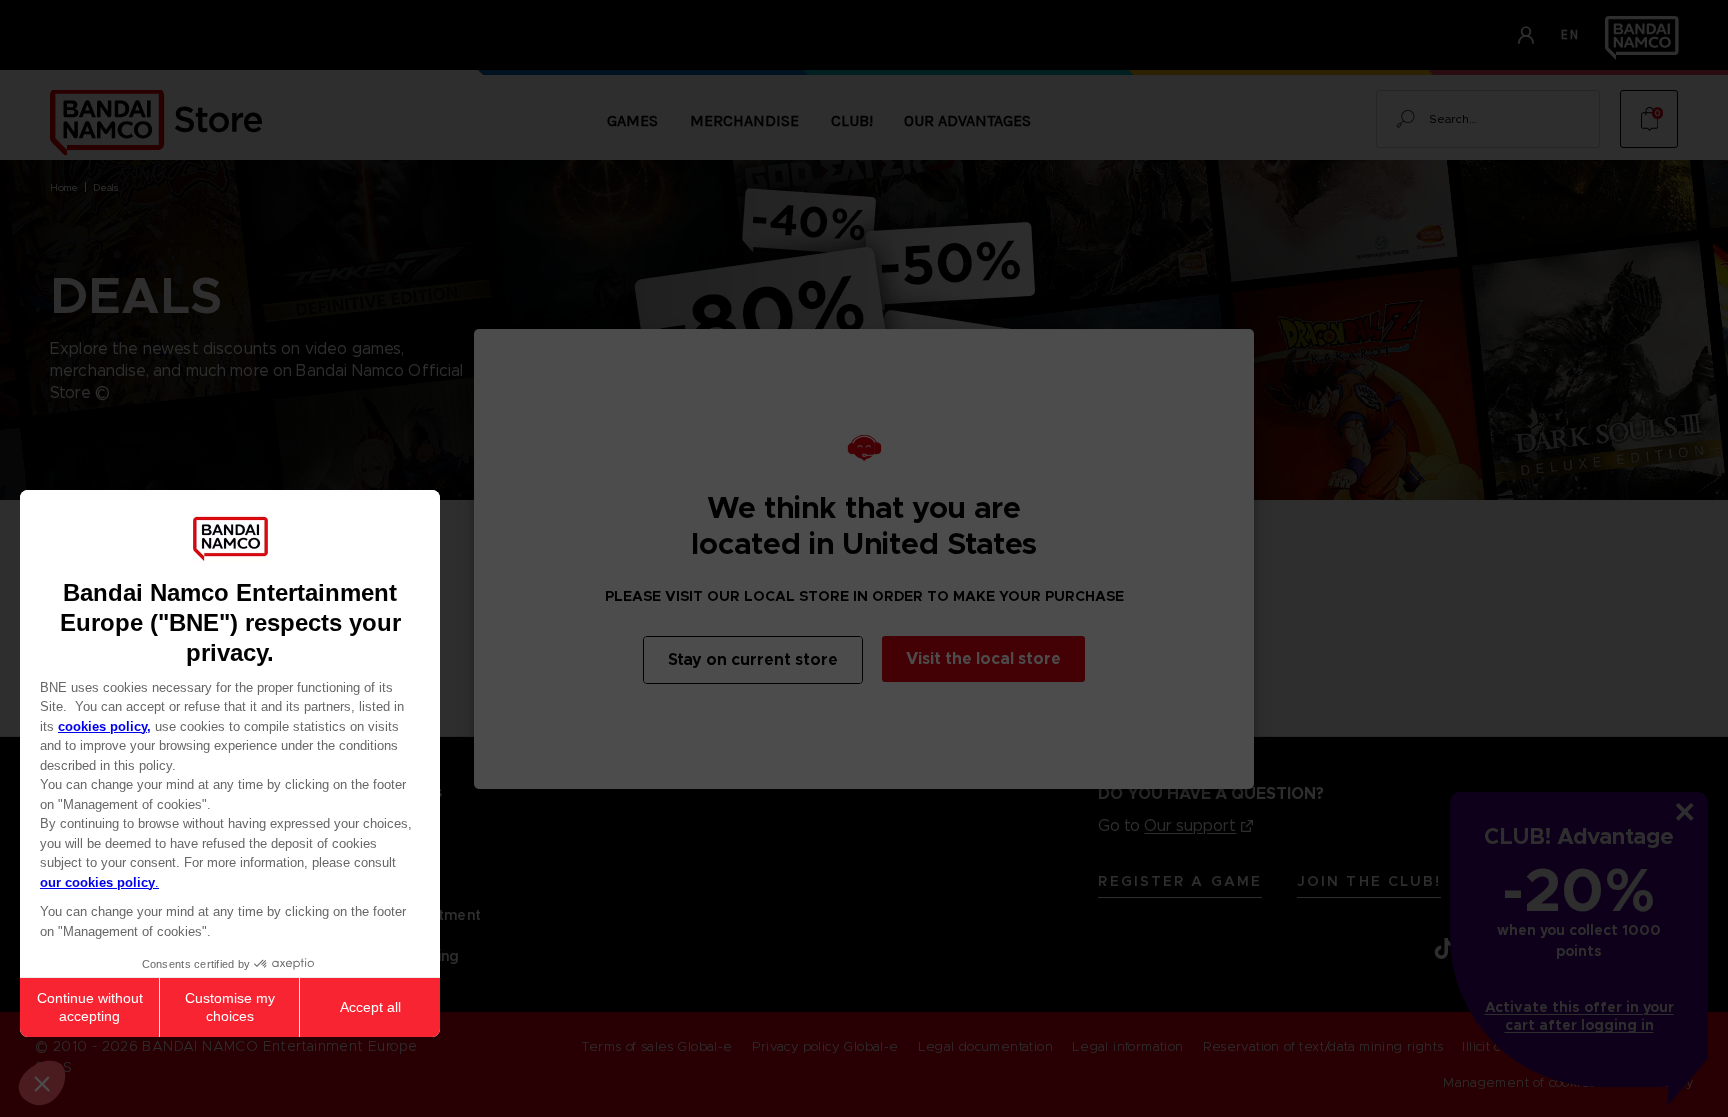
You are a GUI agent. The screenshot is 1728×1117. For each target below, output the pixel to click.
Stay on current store (753, 659)
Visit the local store (983, 658)
